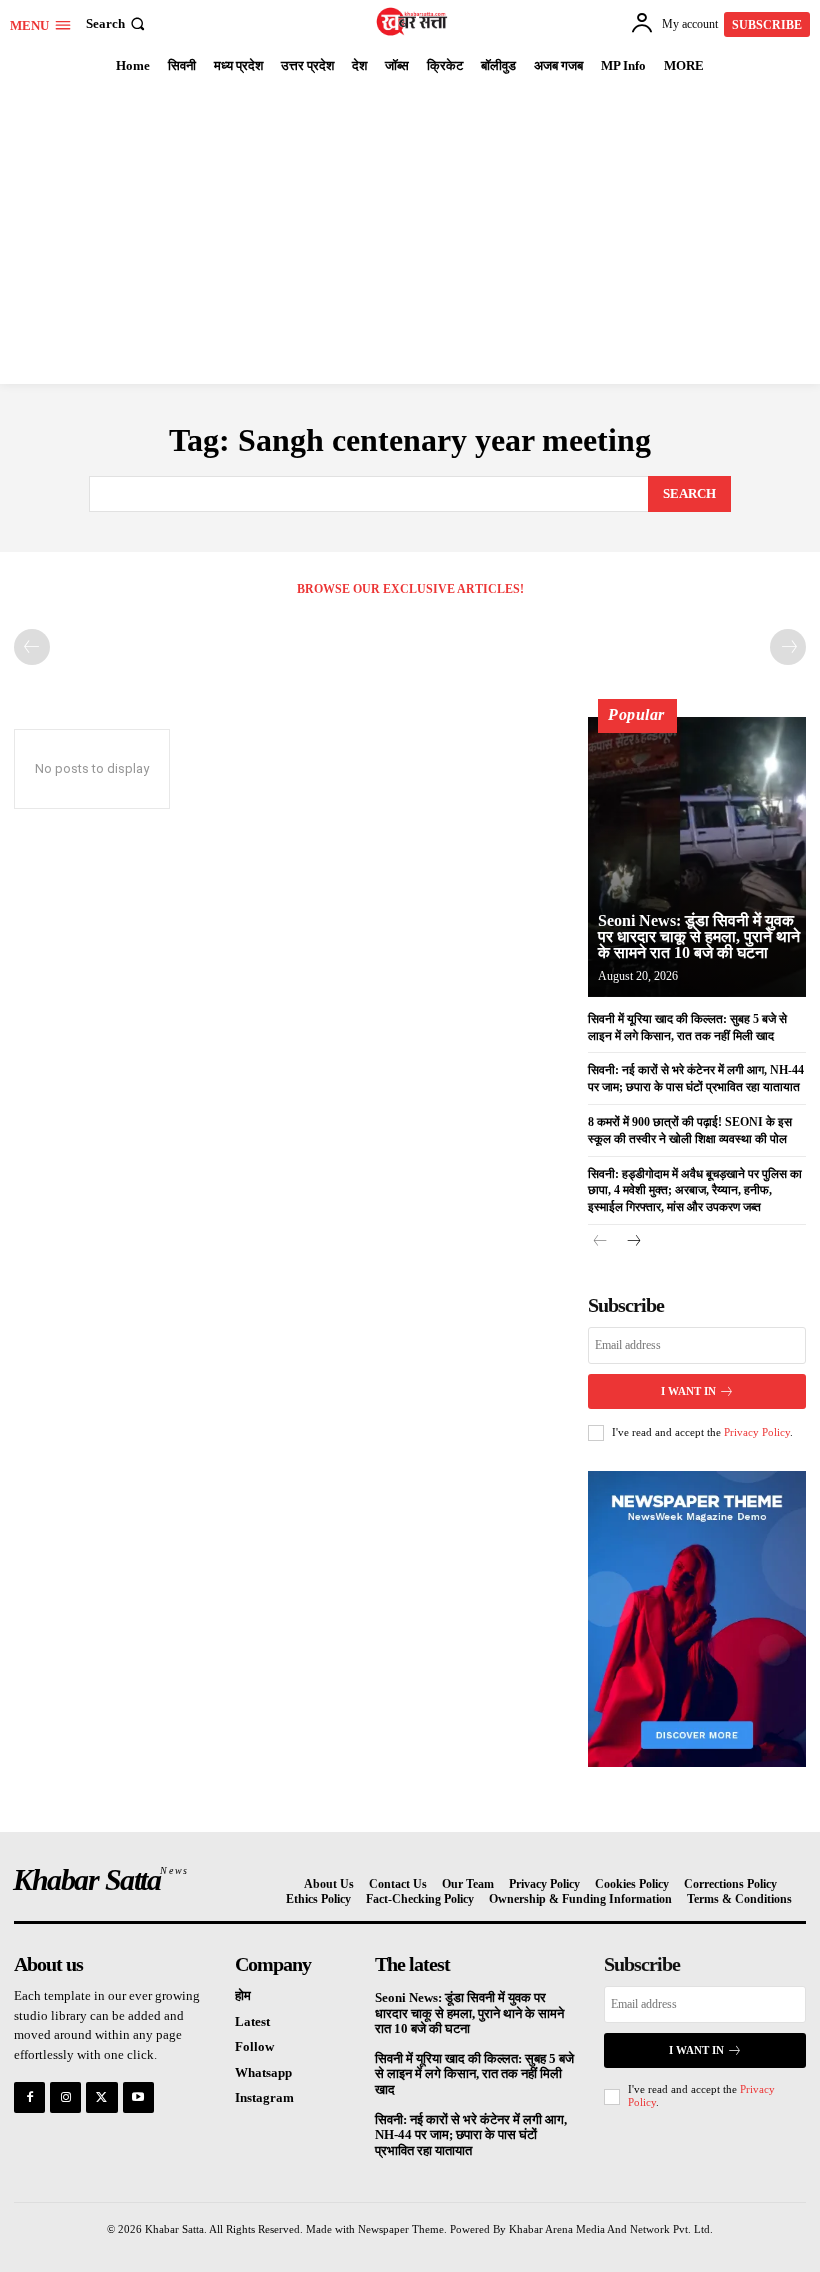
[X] (101, 2097)
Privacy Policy (757, 1432)
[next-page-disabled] (788, 647)
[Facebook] (29, 2097)
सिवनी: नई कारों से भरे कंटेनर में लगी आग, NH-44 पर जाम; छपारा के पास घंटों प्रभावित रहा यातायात (471, 2135)
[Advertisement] (410, 234)
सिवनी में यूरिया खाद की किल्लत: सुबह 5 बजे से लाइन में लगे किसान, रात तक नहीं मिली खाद (474, 2074)
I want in (688, 1391)
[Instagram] (65, 2097)
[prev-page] (32, 647)
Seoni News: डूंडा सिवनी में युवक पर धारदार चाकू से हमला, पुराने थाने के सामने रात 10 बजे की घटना (699, 936)
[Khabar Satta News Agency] (412, 21)
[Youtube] (138, 2097)
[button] (117, 23)
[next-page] (632, 1242)
